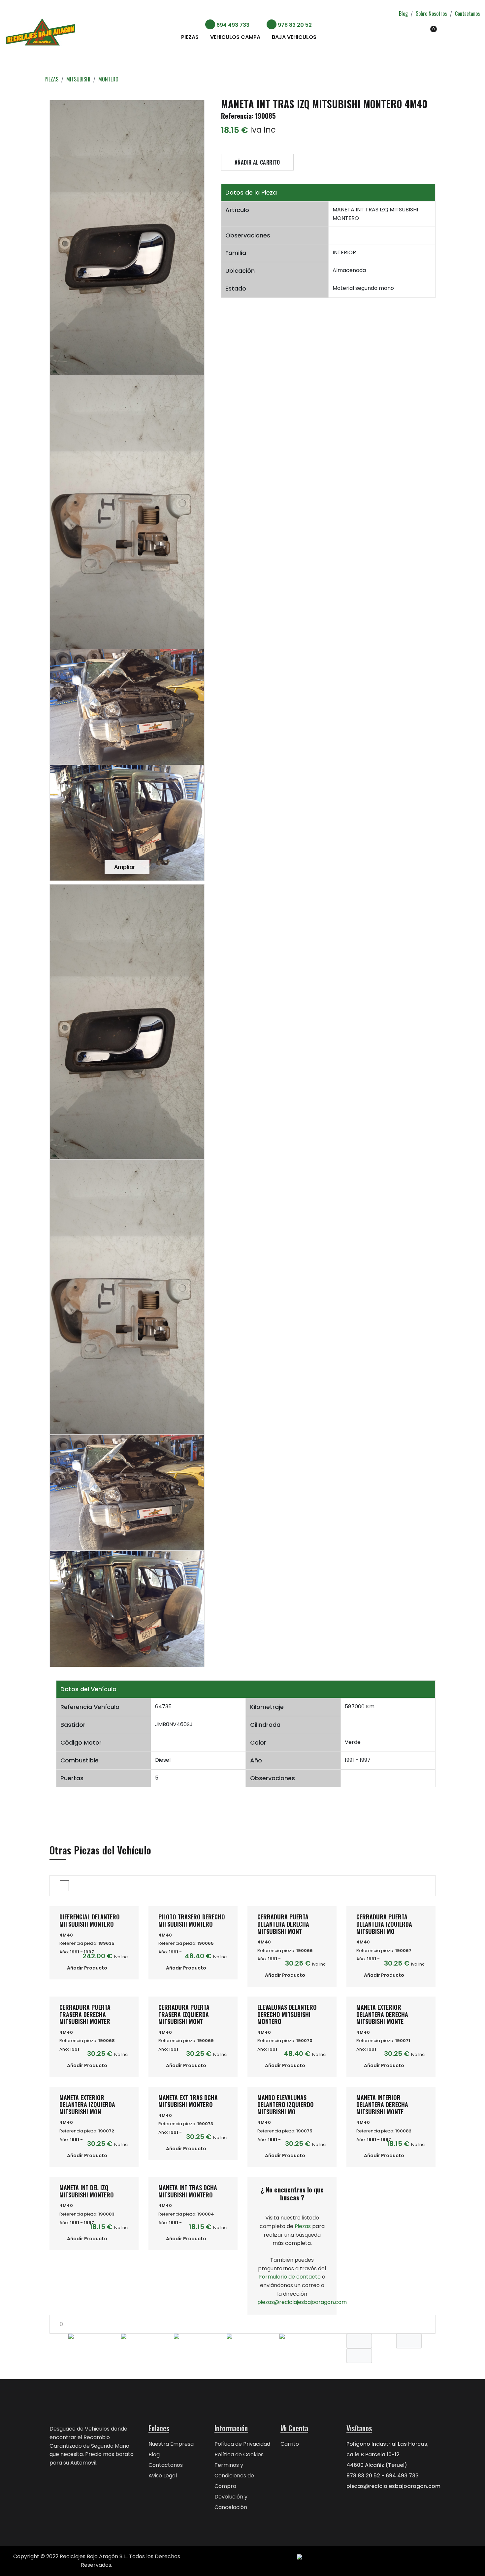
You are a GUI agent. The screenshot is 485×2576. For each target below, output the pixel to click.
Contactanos (468, 14)
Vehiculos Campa (235, 37)
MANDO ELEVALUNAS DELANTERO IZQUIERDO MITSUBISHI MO (286, 2105)
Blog (403, 14)
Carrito (290, 2444)
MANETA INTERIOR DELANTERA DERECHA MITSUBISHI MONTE (382, 2105)
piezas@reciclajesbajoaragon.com (302, 2302)
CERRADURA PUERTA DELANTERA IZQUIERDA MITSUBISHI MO (384, 1924)
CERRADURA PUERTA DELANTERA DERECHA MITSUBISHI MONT (283, 1924)
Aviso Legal (163, 2476)
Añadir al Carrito (257, 162)
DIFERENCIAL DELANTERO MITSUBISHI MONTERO (90, 1920)
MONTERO (108, 79)
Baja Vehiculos (294, 37)
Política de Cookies (239, 2454)
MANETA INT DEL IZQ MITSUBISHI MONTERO (87, 2191)
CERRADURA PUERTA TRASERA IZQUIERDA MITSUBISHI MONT (184, 2014)
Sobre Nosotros (431, 14)
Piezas (190, 37)
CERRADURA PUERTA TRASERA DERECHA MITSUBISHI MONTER (85, 2014)
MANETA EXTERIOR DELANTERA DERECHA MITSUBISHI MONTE (382, 2014)
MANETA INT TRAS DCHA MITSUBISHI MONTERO (188, 2191)
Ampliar (125, 867)
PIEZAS (51, 79)
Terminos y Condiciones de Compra (234, 2476)
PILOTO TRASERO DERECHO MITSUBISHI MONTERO (192, 1920)
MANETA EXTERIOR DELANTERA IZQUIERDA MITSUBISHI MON (87, 2105)
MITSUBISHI (78, 79)
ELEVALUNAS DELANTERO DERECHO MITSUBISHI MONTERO (287, 2014)
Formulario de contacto (290, 2277)
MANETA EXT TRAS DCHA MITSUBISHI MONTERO (188, 2101)
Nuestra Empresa (171, 2444)
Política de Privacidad (242, 2444)
